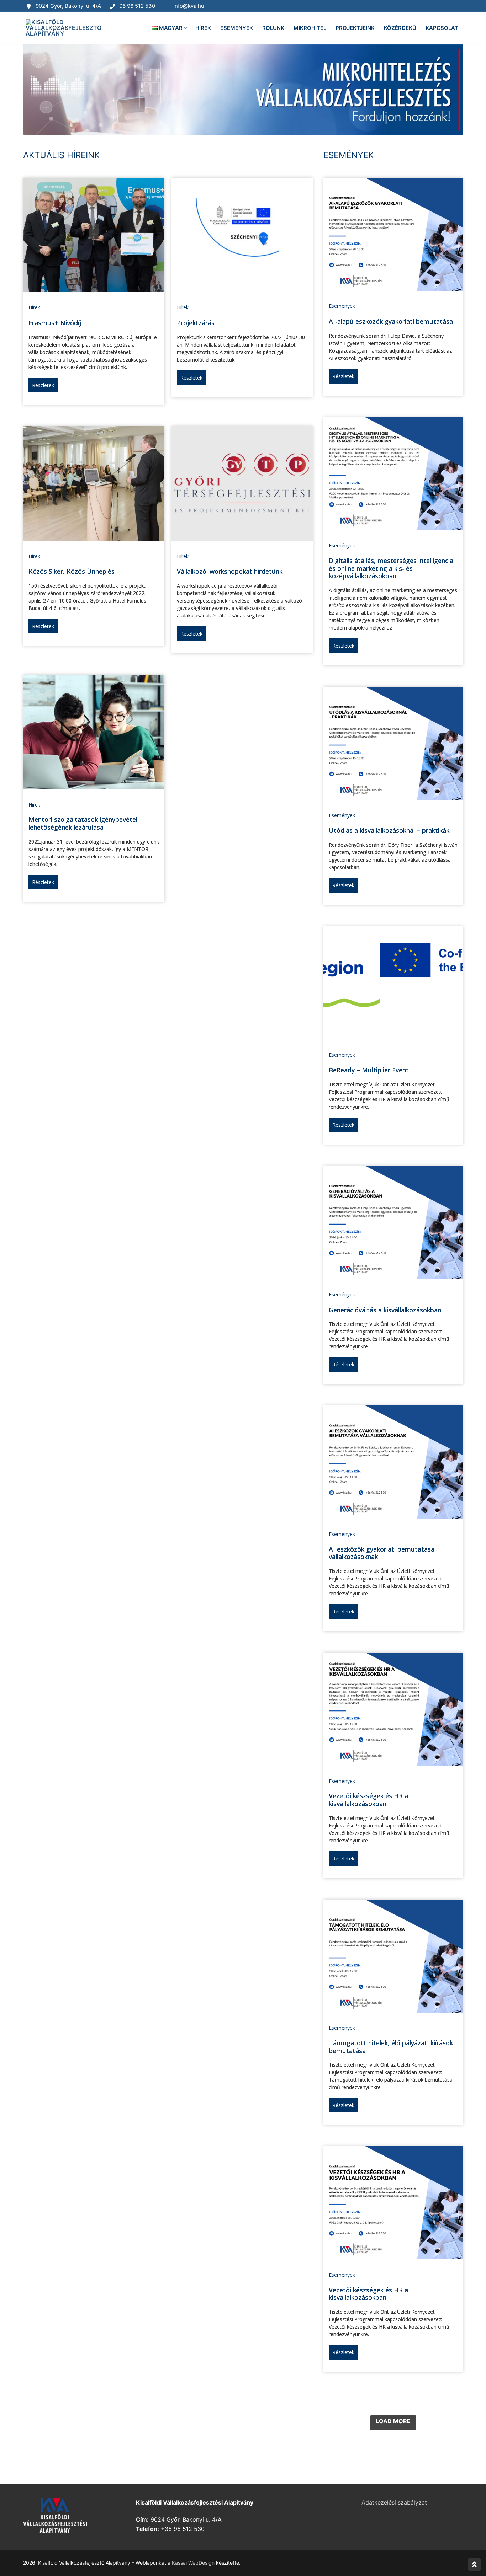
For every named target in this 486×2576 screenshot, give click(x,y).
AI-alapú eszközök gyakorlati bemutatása (391, 321)
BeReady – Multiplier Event (369, 1070)
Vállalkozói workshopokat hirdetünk (230, 571)
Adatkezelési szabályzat (394, 2502)
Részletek (43, 385)
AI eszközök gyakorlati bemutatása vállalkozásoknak (382, 1553)
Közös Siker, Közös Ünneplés (72, 571)
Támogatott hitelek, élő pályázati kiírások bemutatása (391, 2047)
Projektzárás (196, 323)
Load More (393, 2421)
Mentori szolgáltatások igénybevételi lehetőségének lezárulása (84, 823)
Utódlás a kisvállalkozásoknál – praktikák (389, 830)
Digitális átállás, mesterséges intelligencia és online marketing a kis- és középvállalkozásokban (391, 568)
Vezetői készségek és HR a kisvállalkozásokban (368, 1800)
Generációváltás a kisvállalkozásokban (385, 1310)
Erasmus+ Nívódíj (55, 323)
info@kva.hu (189, 6)
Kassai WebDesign (193, 2563)
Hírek (34, 307)
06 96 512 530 (137, 6)
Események (342, 306)
